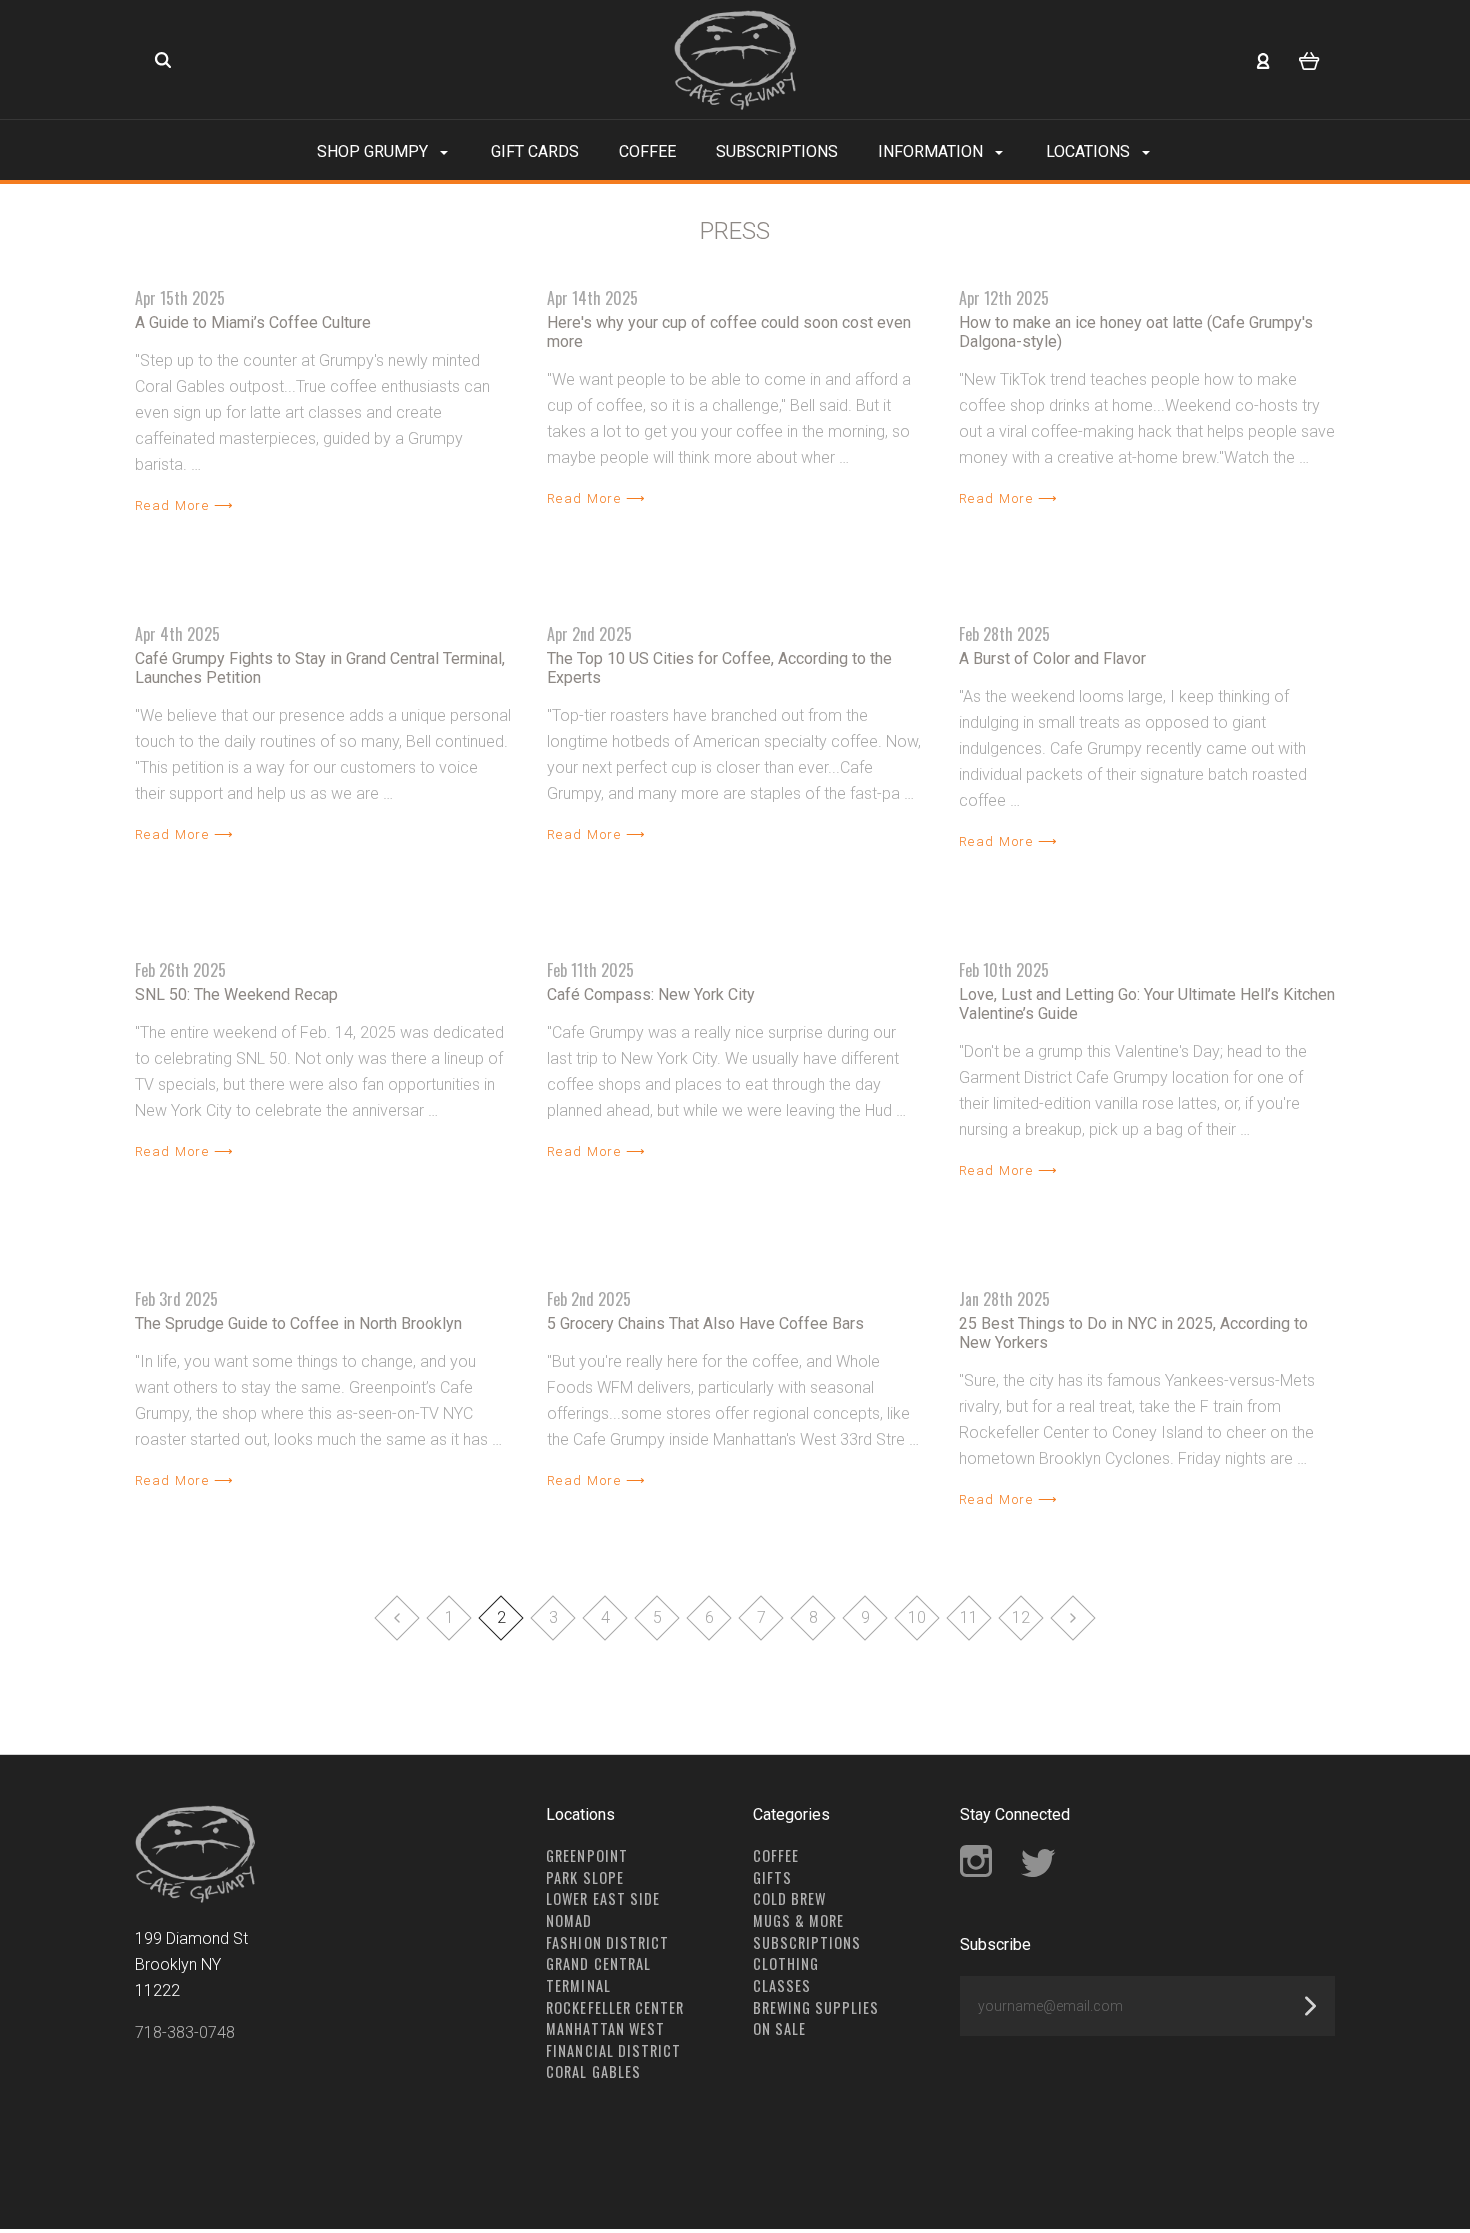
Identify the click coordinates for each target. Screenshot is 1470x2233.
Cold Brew (789, 1898)
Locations (1090, 151)
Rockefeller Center (615, 2007)
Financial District (613, 2050)
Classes (782, 1985)
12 (1021, 1617)
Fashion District (607, 1942)
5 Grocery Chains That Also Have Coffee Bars (705, 1323)
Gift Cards (535, 151)
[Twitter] (1039, 1871)
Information (932, 151)
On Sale (779, 2028)
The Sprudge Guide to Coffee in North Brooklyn (298, 1323)
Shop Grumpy (374, 151)
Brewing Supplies (816, 2007)
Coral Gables (593, 2071)
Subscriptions (777, 151)
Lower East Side (602, 1898)
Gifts (772, 1877)
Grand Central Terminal (598, 1974)
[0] (1309, 60)
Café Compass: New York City (651, 994)
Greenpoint (586, 1855)
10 (917, 1617)
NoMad (569, 1920)
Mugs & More (798, 1920)
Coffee (647, 151)
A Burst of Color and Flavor (1052, 658)
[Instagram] (976, 1871)
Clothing (786, 1963)
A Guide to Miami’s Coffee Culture (253, 322)
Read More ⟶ (184, 505)
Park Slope (584, 1877)
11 (969, 1617)
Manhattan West (605, 2028)
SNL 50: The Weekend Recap (236, 994)
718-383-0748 (185, 2032)
